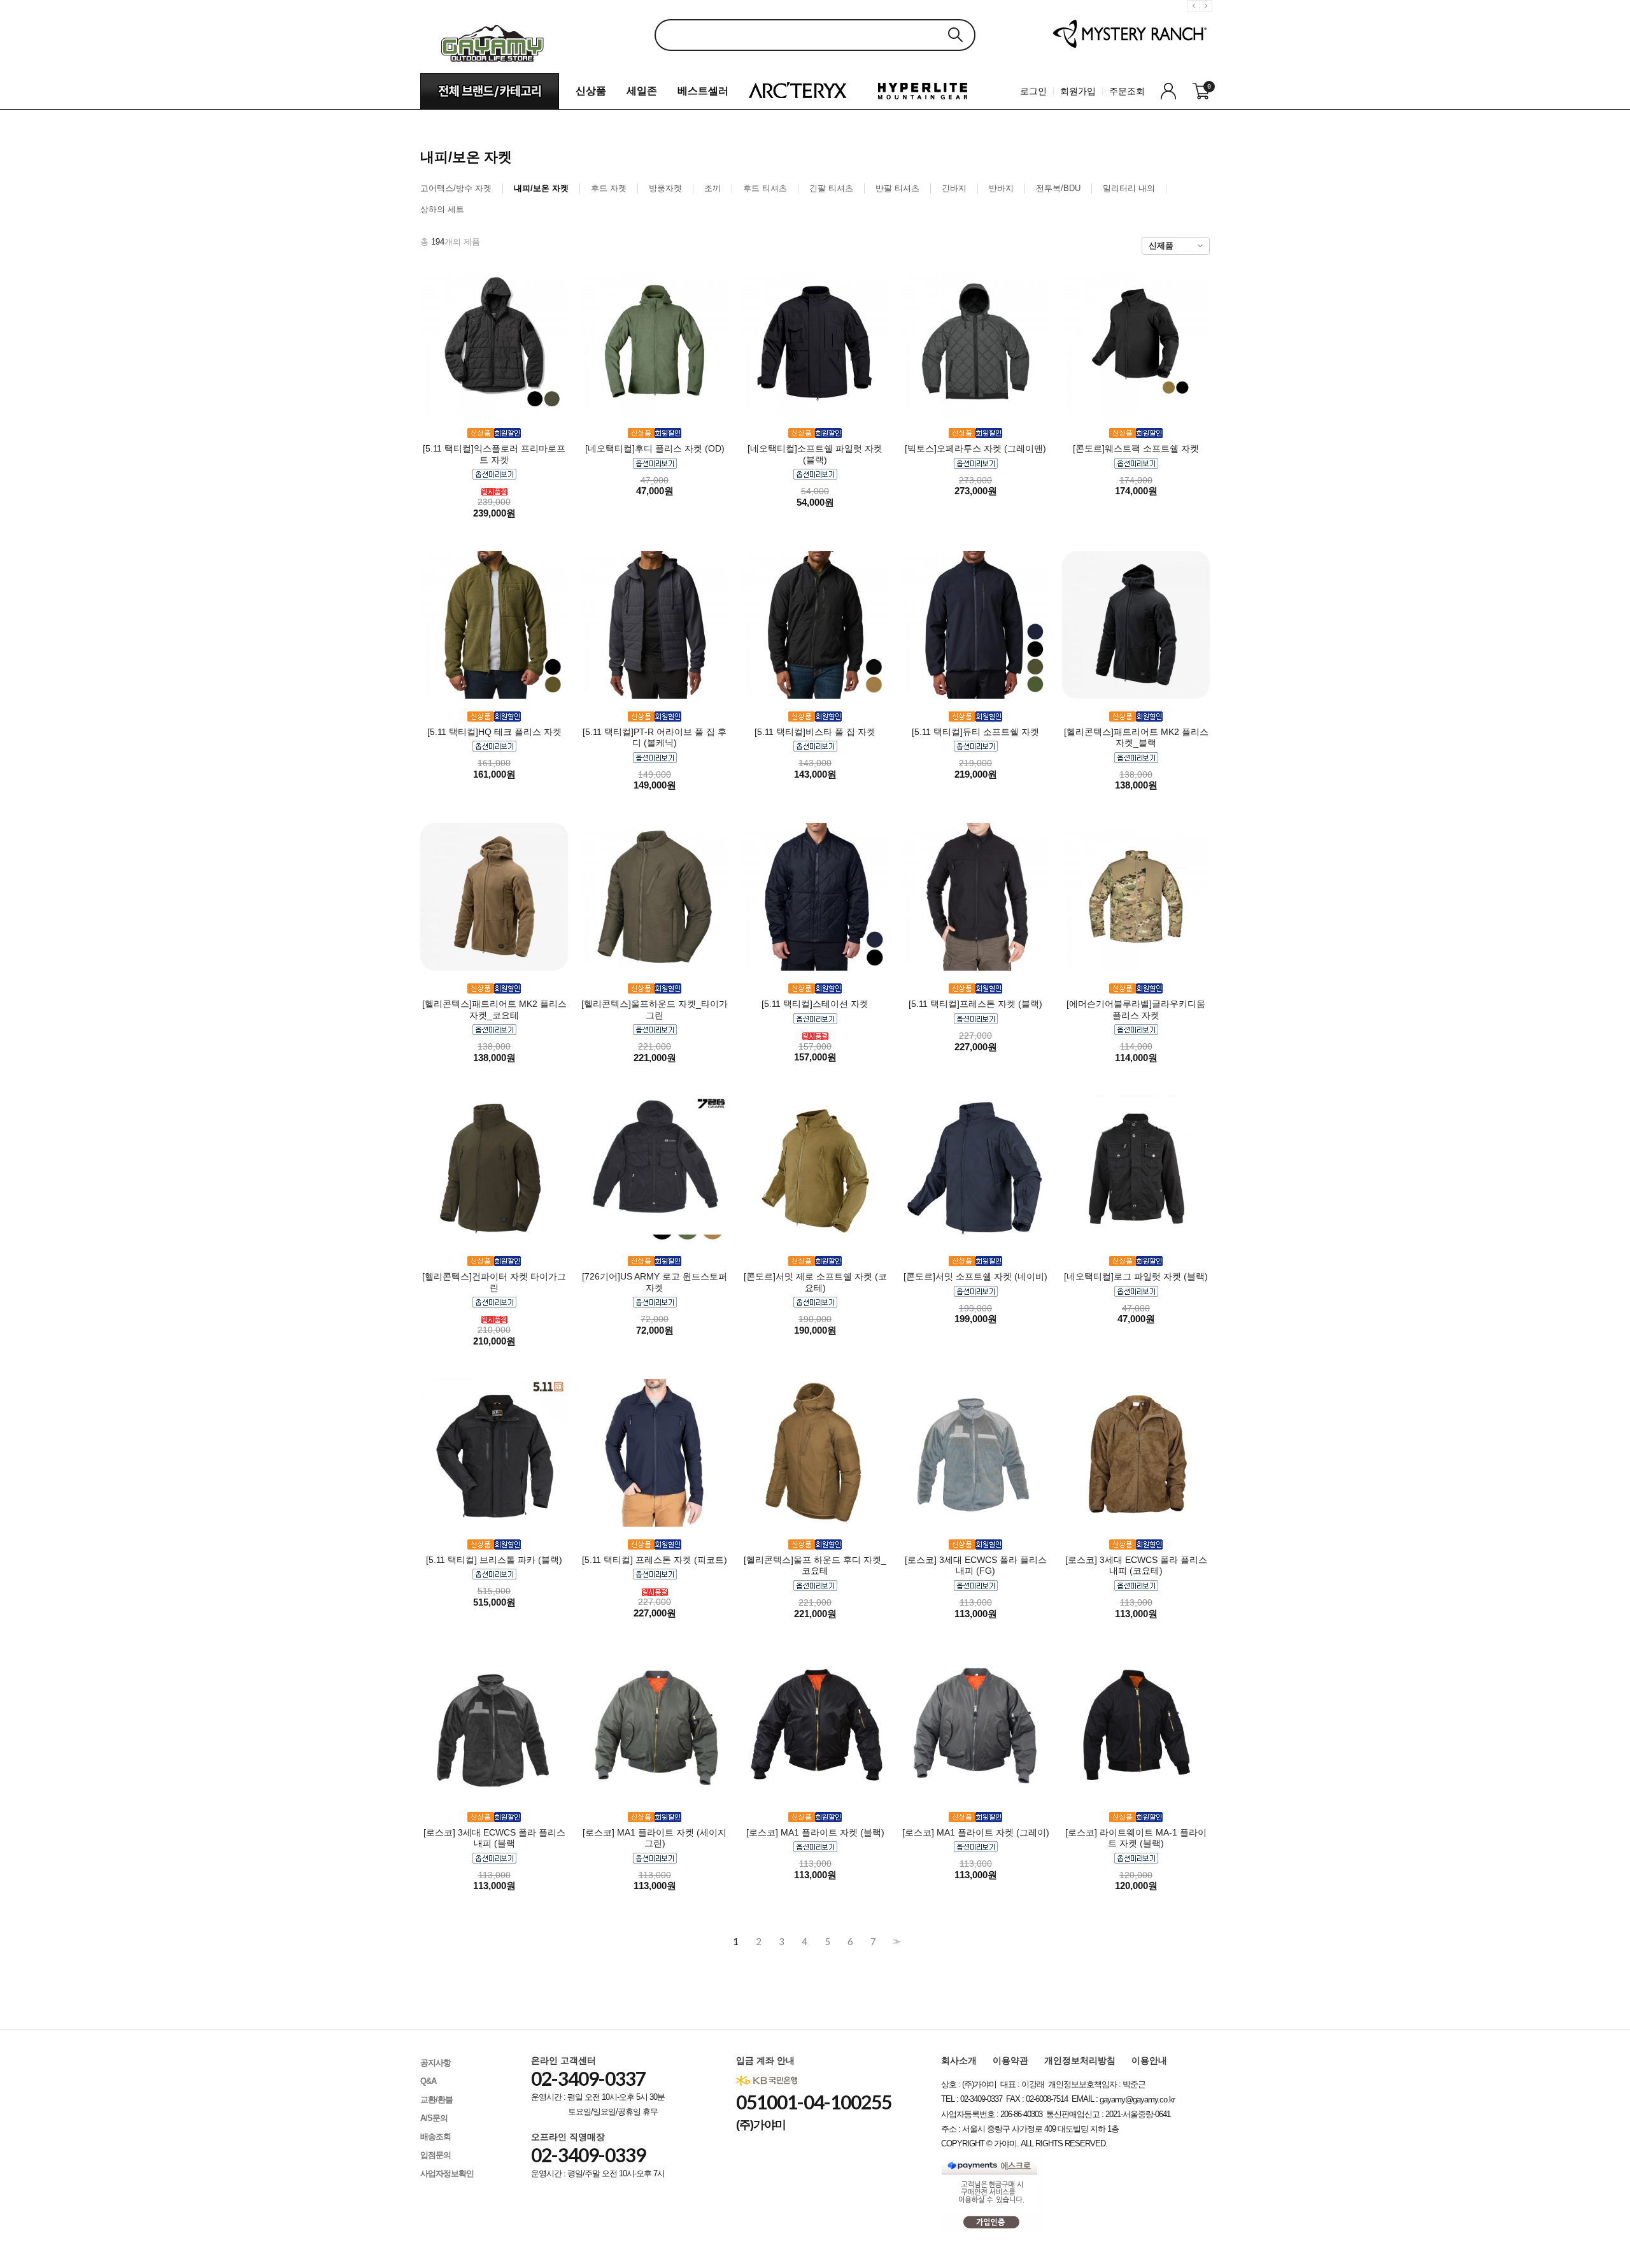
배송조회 (436, 2136)
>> (895, 1942)
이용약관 (1010, 2060)
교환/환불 (436, 2100)
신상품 (591, 91)
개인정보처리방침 (1080, 2060)
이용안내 (1149, 2060)
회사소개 (959, 2060)
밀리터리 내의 (1129, 188)
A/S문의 (434, 2118)
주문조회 (1127, 91)
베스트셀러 (703, 91)
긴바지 (954, 188)
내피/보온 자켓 (541, 188)
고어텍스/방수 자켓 (456, 188)
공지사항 (436, 2063)
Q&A (428, 2081)
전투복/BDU (1058, 188)
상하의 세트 (442, 209)
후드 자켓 (609, 188)
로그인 (1033, 91)
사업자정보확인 (447, 2173)
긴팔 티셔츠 (831, 188)
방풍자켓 (665, 188)
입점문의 (436, 2155)
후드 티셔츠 (765, 188)
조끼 (712, 188)
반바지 (1001, 188)
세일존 (642, 91)
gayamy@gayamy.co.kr (1137, 2100)
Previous (1196, 16)
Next (1208, 16)
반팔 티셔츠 (897, 188)
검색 (955, 35)
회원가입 (1078, 91)
